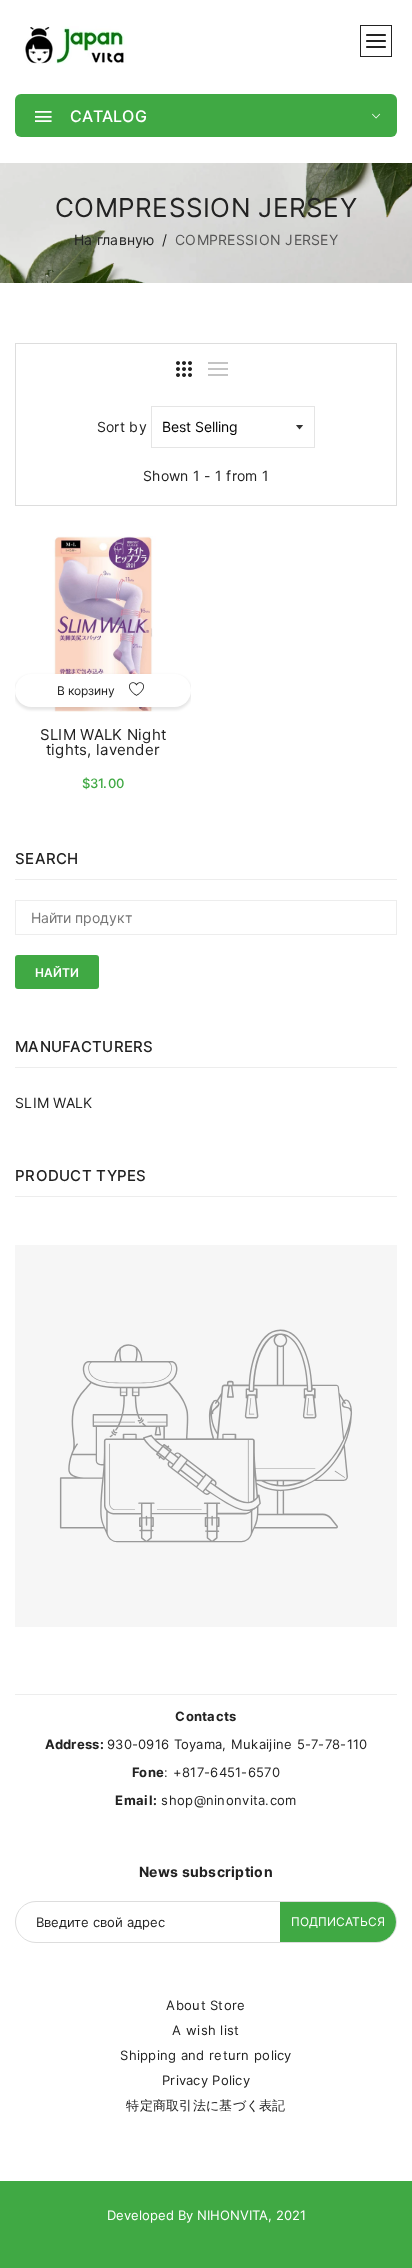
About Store (205, 2005)
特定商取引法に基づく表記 (205, 2105)
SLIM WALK (54, 1102)
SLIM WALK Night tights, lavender (103, 742)
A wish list (205, 2030)
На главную (114, 239)
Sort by (122, 426)
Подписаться (338, 1921)
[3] (184, 369)
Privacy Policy (206, 2080)
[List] (218, 369)
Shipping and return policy (205, 2055)
